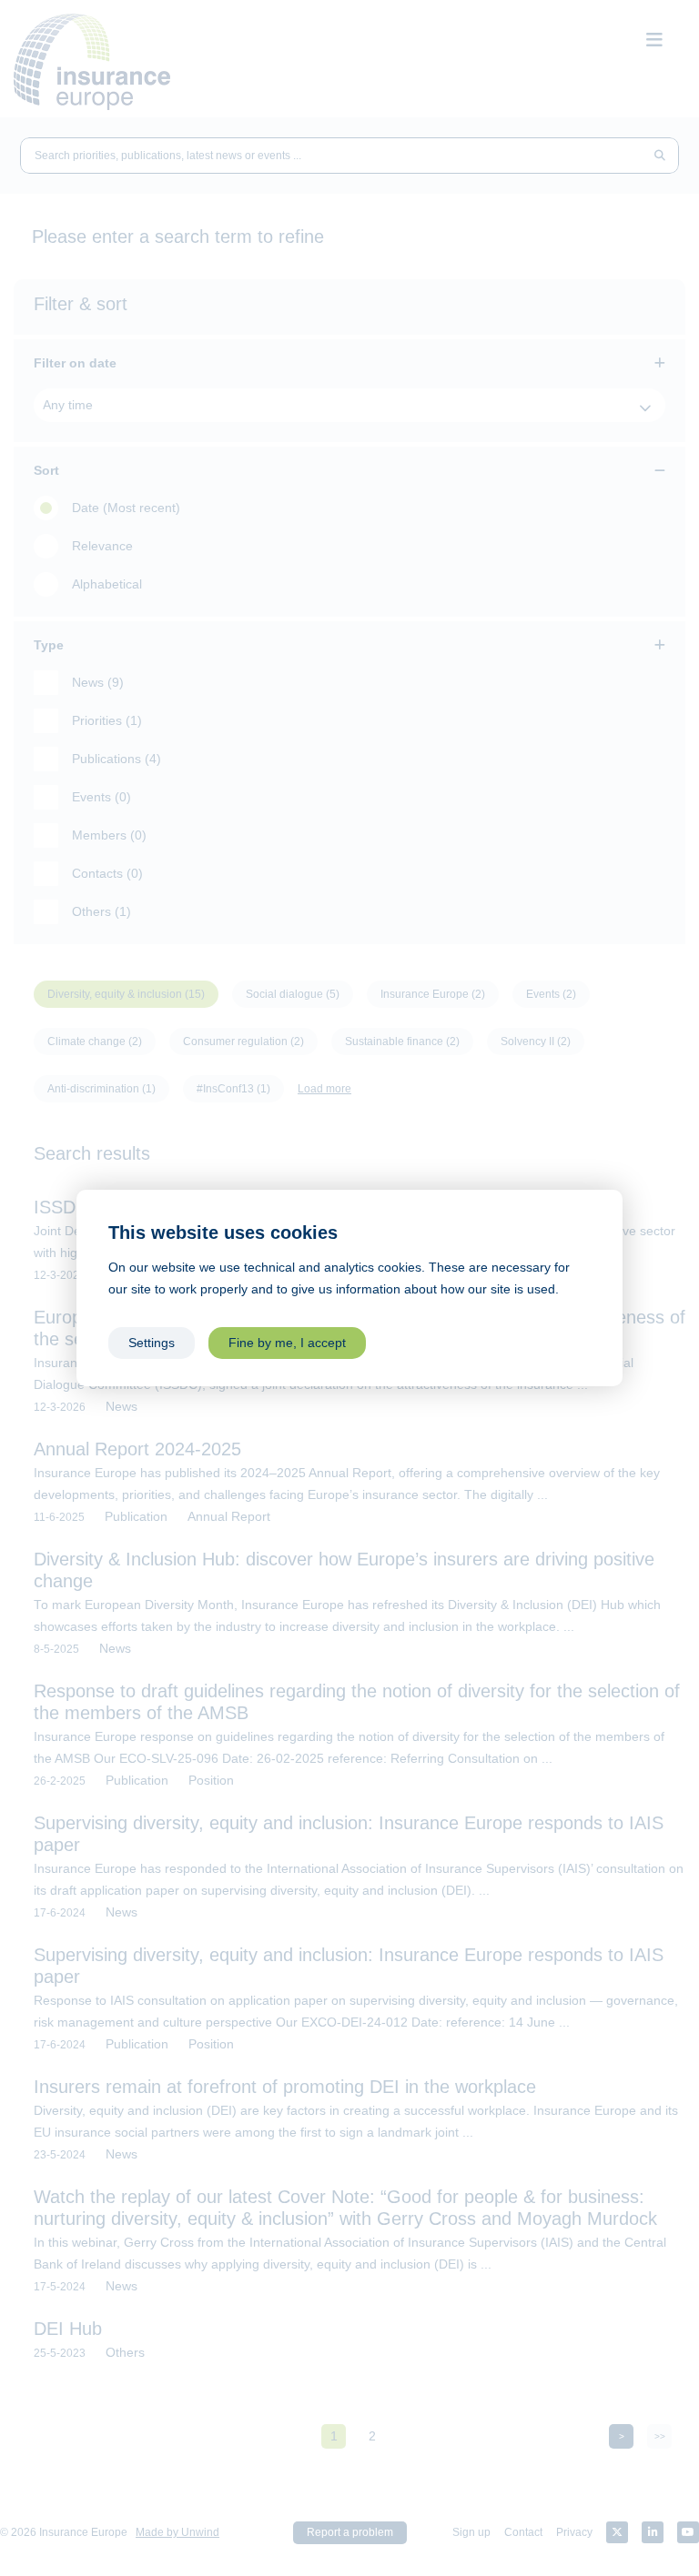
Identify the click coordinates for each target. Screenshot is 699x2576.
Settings (152, 1343)
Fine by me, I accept (287, 1343)
